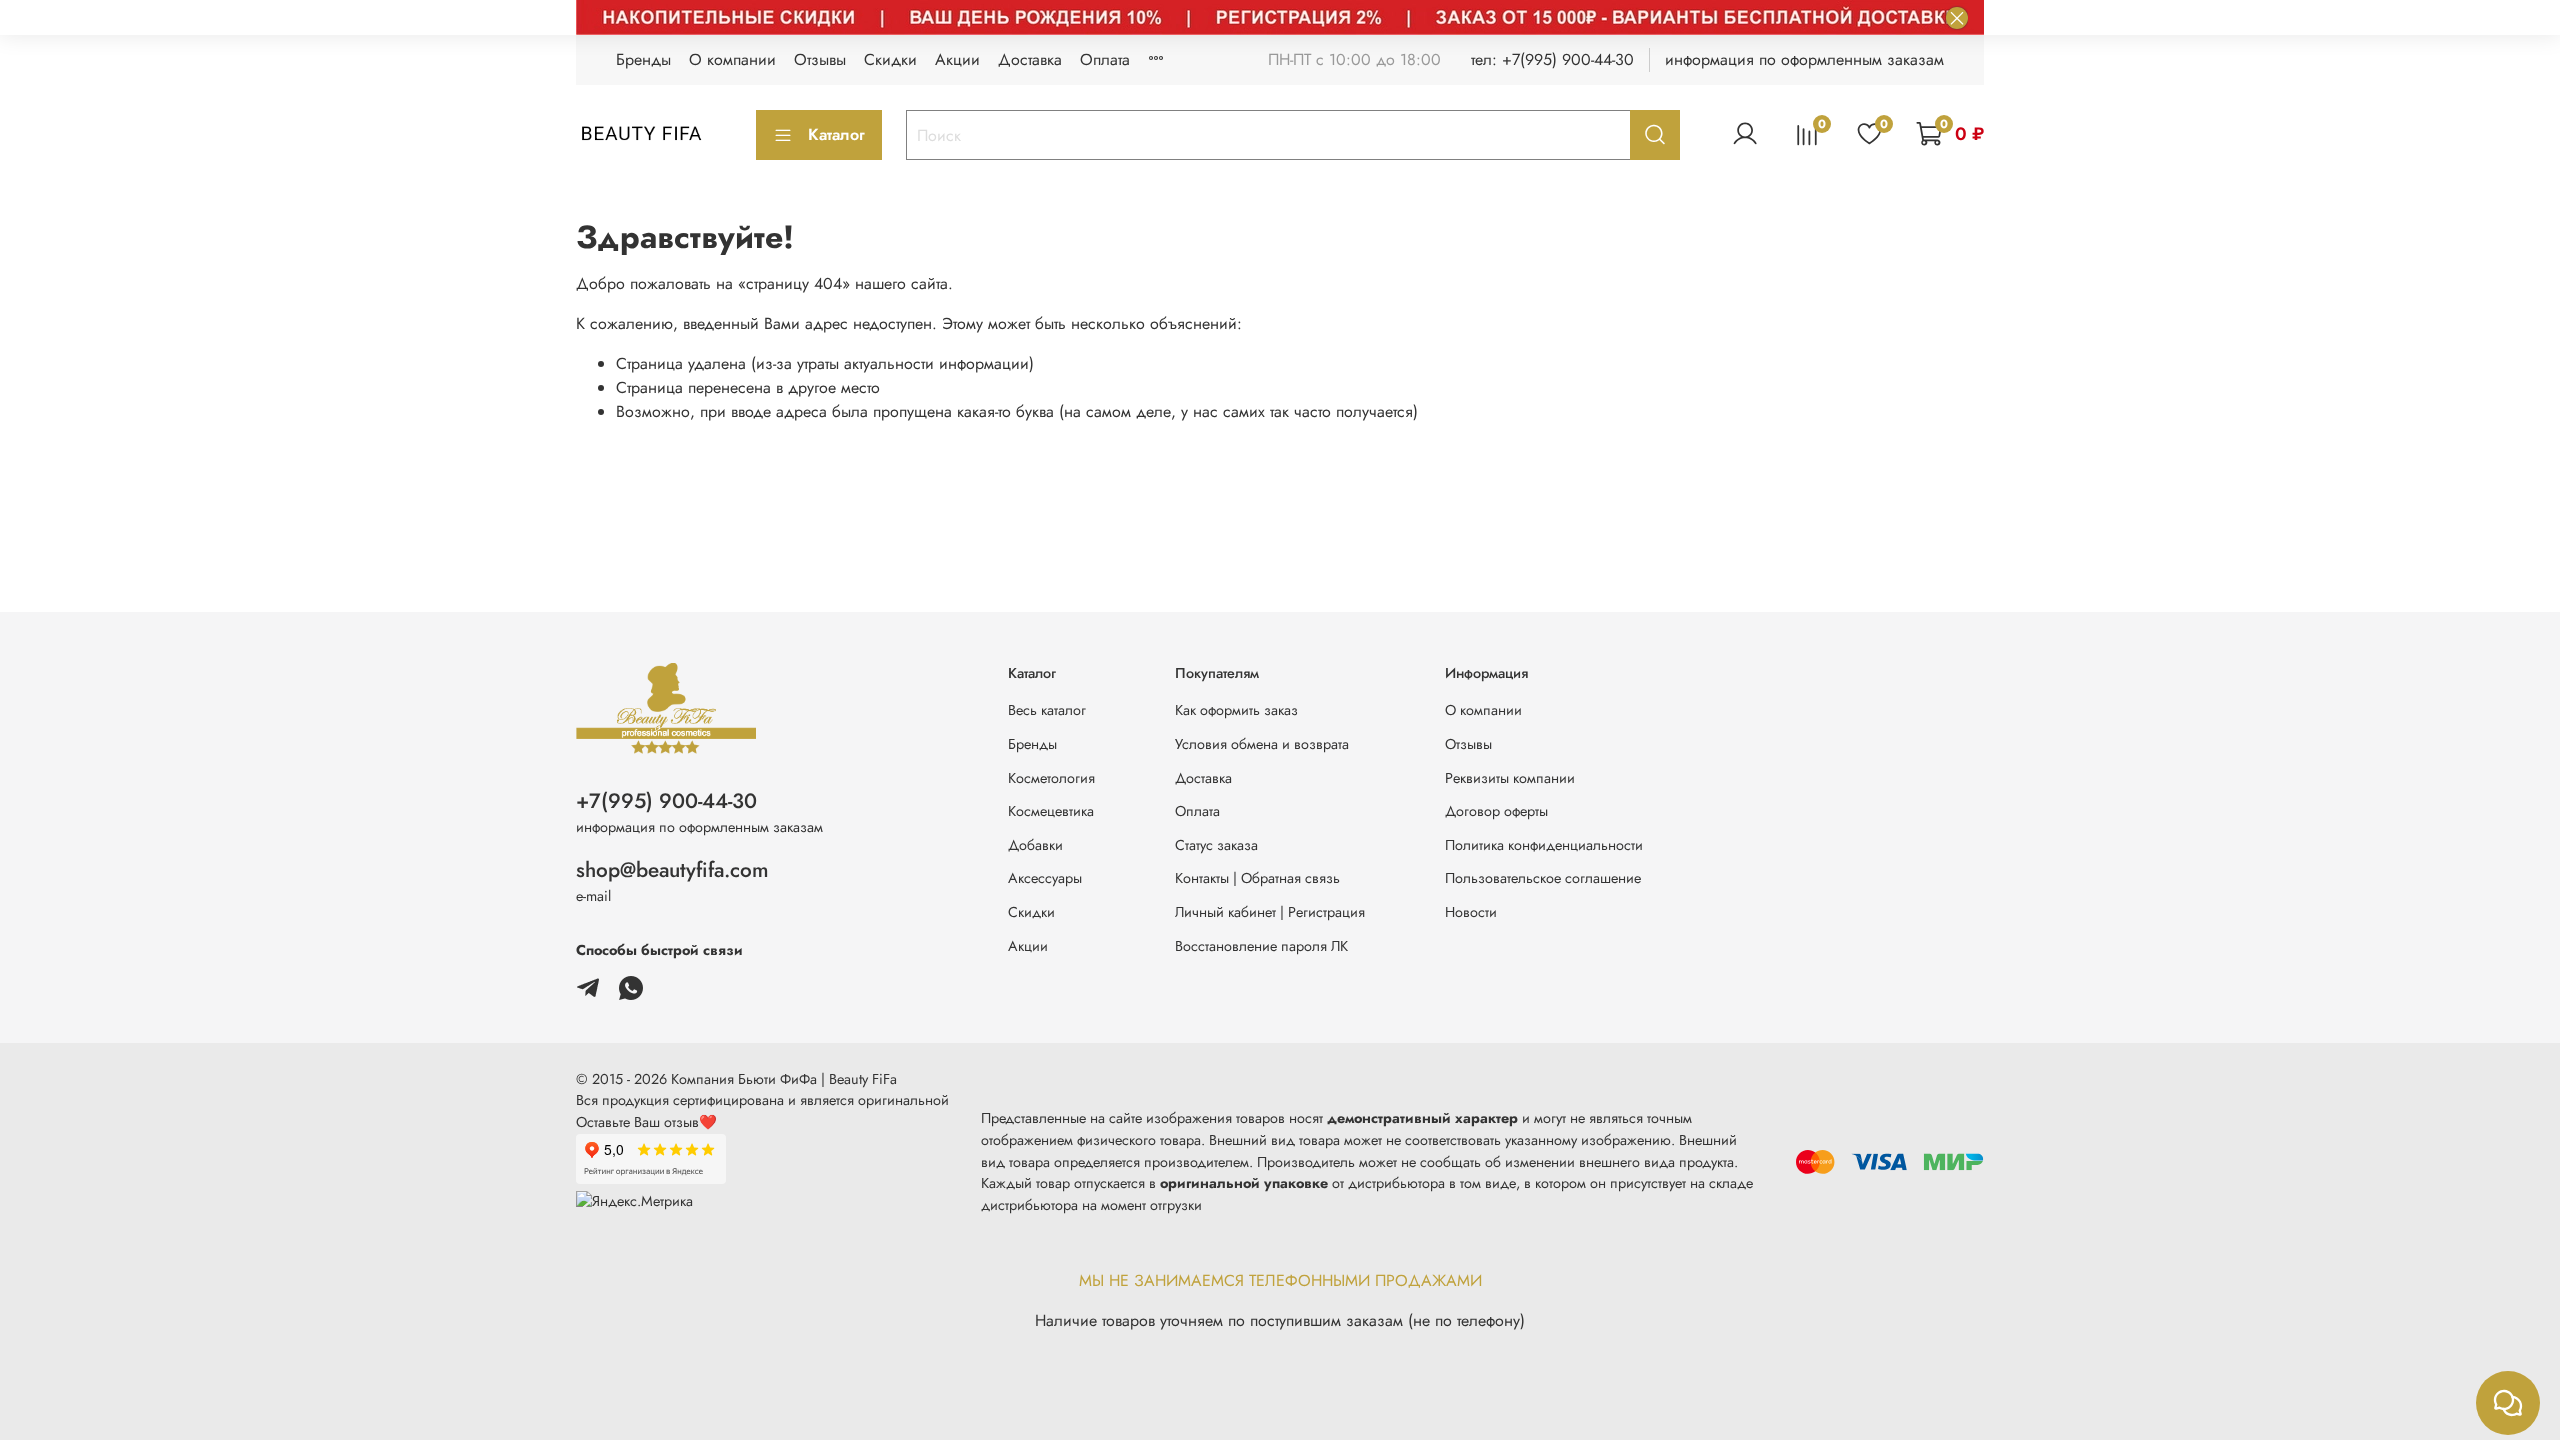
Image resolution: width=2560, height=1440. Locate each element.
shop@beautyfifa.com (672, 870)
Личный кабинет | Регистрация (1270, 912)
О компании (732, 59)
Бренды (643, 59)
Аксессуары (1045, 878)
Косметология (1051, 778)
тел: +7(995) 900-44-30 (1552, 59)
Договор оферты (1496, 811)
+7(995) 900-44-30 (666, 801)
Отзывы (820, 59)
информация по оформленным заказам (1804, 59)
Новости (1471, 912)
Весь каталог (1047, 710)
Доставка (1030, 59)
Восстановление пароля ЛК (1261, 946)
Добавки (1035, 845)
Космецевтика (1051, 811)
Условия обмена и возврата (1262, 744)
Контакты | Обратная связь (1257, 878)
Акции (957, 59)
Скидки (890, 59)
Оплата (1105, 59)
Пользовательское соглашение (1543, 878)
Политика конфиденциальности (1544, 845)
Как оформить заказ (1236, 710)
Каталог (836, 134)
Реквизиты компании (1510, 778)
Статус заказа (1216, 845)
